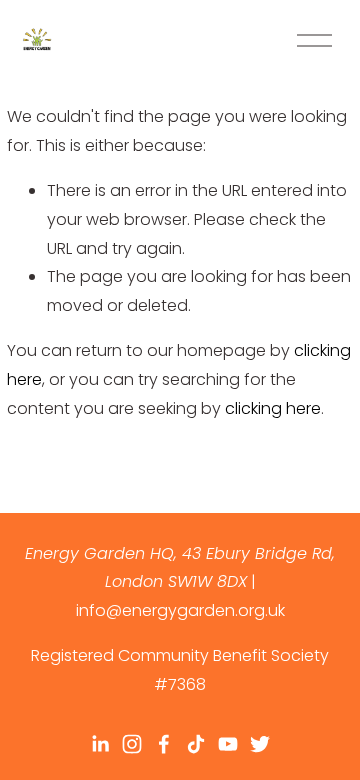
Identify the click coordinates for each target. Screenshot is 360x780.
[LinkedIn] (100, 744)
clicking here (273, 408)
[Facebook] (164, 744)
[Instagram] (132, 744)
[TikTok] (196, 744)
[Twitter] (260, 744)
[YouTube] (228, 744)
